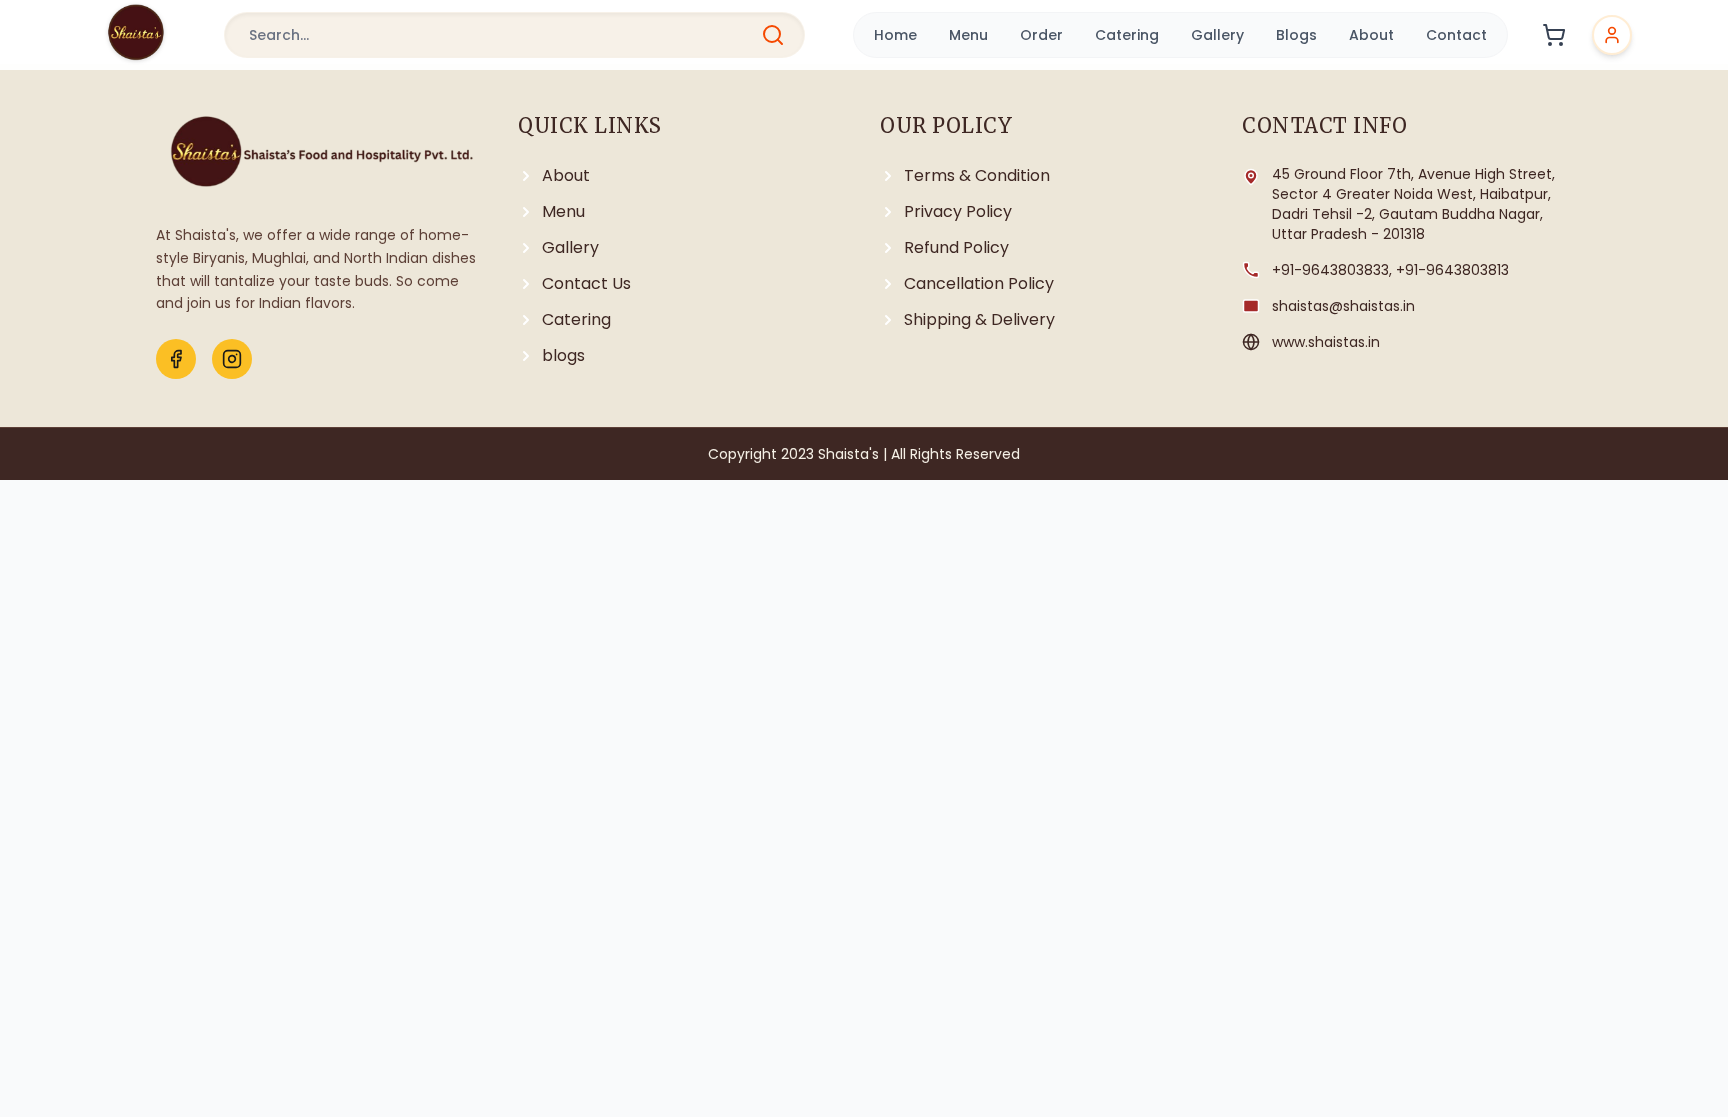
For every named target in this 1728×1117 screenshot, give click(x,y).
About (1371, 35)
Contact (1456, 35)
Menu (968, 35)
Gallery (1217, 35)
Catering (1127, 35)
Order (1041, 35)
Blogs (1296, 35)
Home (895, 35)
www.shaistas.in (1326, 342)
